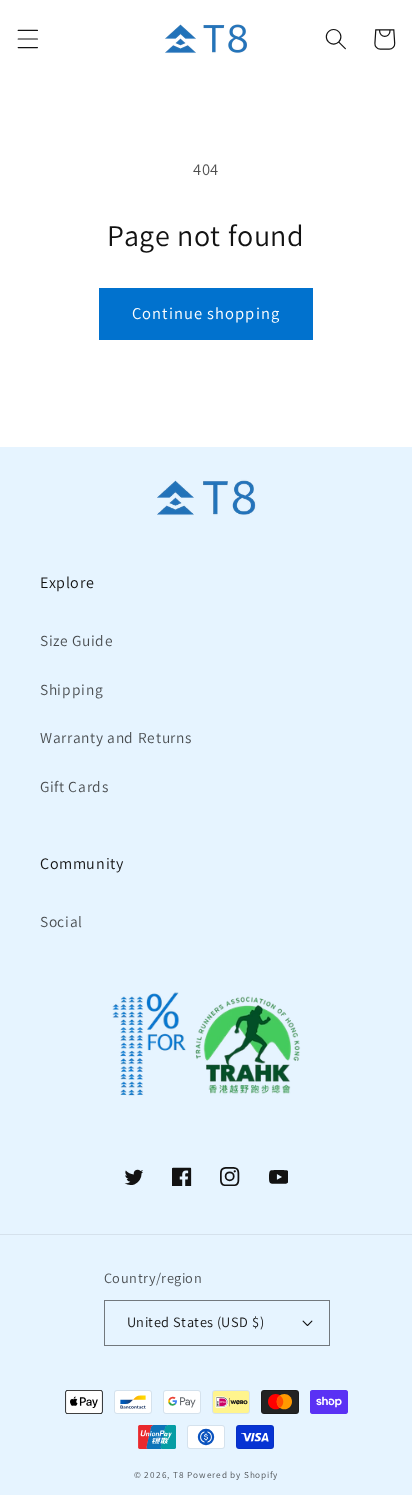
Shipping (71, 689)
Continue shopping (206, 313)
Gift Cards (74, 786)
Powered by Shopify (232, 1475)
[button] (27, 39)
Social (61, 921)
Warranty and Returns (115, 737)
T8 (179, 1475)
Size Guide (77, 640)
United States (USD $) (195, 1321)
